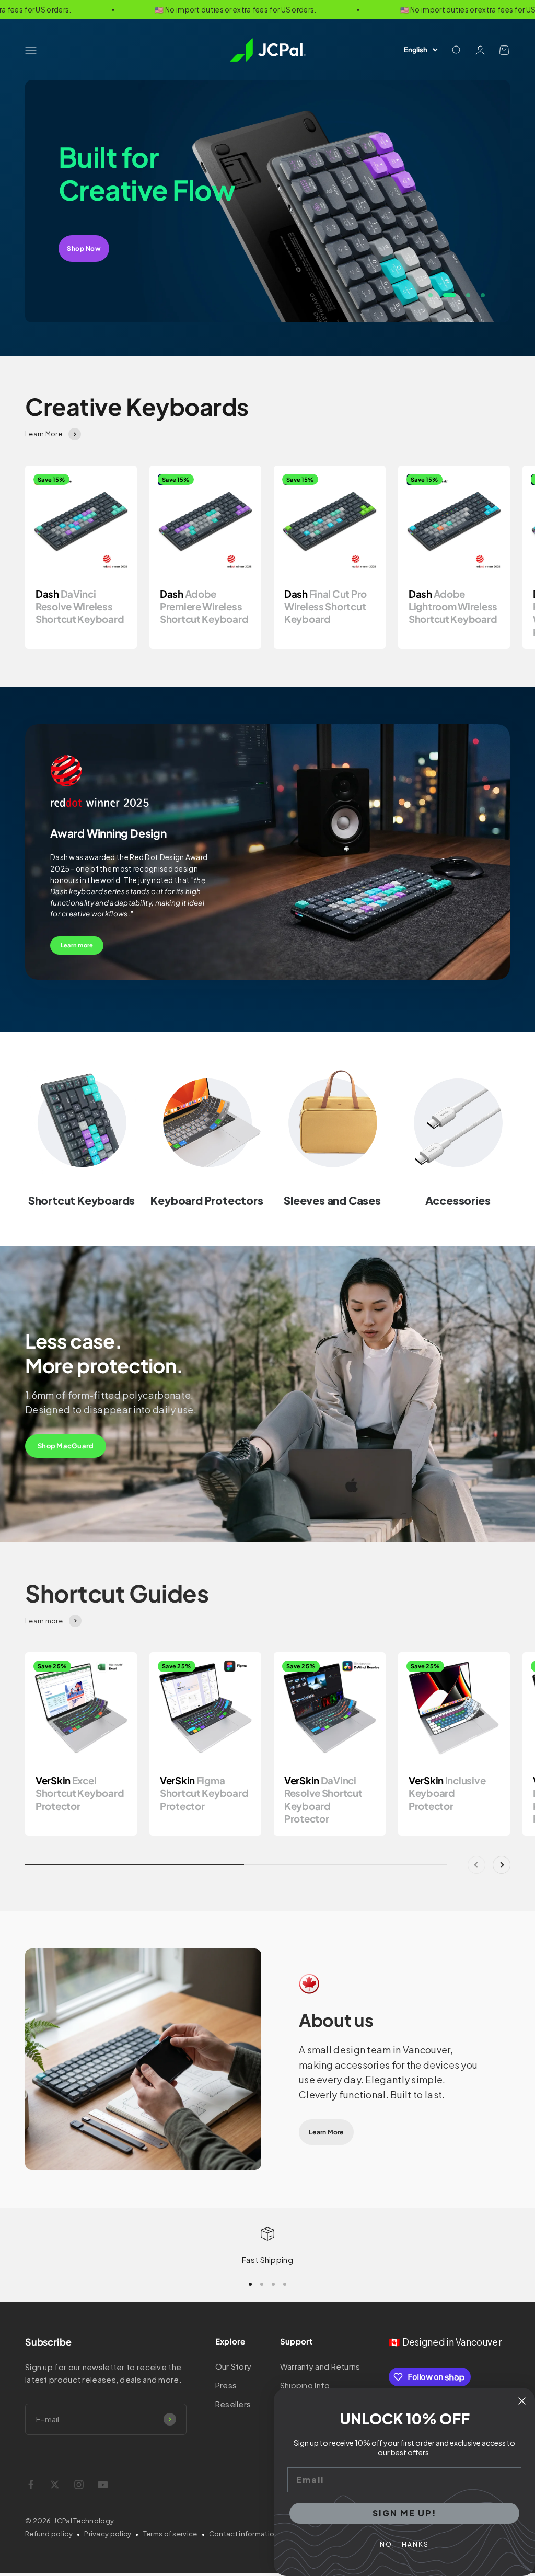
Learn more (77, 945)
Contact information (244, 2534)
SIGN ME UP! (405, 2513)
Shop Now (84, 248)
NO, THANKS (404, 2544)
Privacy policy (108, 2534)
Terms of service (170, 2534)
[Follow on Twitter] (55, 2485)
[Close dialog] (522, 2401)
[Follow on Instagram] (79, 2485)
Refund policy (49, 2534)
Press (226, 2385)
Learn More (326, 2132)
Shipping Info (305, 2385)
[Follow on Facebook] (31, 2485)
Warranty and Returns (320, 2366)
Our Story (234, 2366)
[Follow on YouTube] (103, 2485)
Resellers (233, 2404)
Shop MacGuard (66, 1446)
